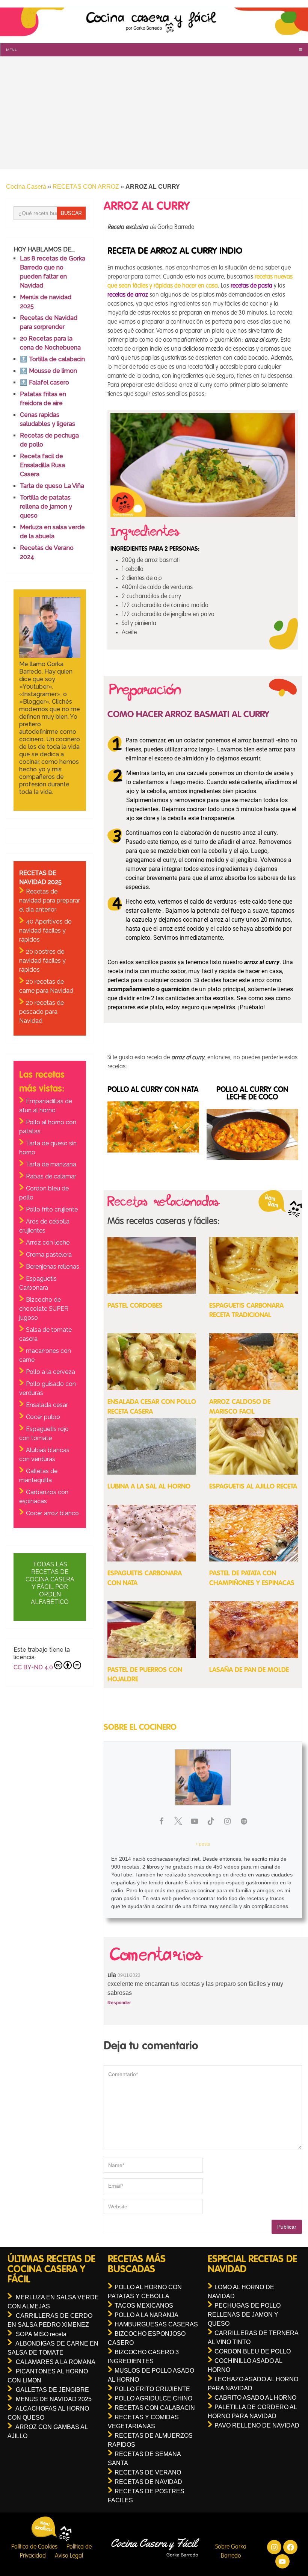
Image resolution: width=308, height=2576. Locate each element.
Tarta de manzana (51, 1164)
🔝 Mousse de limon (48, 371)
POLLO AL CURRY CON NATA (153, 1090)
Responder (119, 2003)
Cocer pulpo (43, 1417)
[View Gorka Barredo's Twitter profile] (178, 1821)
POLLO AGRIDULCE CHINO (153, 2398)
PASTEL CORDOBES (135, 1306)
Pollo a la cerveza (51, 1372)
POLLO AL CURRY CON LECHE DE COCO (252, 1094)
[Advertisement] (154, 113)
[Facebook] (290, 2547)
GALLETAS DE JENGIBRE (52, 2390)
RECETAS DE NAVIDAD (148, 2482)
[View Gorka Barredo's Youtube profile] (195, 1821)
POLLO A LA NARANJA (146, 2315)
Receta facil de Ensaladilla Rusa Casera (42, 465)
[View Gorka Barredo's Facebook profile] (162, 1821)
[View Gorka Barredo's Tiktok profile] (211, 1821)
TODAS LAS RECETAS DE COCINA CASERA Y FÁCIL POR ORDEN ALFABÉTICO (50, 1583)
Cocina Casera (26, 187)
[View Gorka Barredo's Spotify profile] (244, 1821)
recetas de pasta (251, 286)
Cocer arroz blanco (52, 1513)
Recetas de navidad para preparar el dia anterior (50, 900)
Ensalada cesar (47, 1405)
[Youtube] (282, 2561)
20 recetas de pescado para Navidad (42, 1012)
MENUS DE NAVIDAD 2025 (54, 2399)
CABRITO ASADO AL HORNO (255, 2398)
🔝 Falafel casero (45, 382)
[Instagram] (274, 2547)
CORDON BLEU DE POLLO (253, 2351)
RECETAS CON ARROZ (86, 187)
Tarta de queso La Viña (52, 486)
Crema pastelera (49, 1255)
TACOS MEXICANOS (144, 2306)
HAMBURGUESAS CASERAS (156, 2324)
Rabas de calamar (51, 1176)
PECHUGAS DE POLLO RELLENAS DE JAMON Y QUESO (244, 2315)
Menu (12, 50)
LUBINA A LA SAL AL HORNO (149, 1487)
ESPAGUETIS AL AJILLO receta (253, 1487)
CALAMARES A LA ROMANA (56, 2362)
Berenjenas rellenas (53, 1267)
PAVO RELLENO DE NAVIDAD (257, 2425)
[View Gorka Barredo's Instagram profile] (228, 1821)
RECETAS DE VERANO (148, 2472)
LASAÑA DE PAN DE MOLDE (249, 1670)
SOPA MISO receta (41, 2334)
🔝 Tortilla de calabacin (52, 359)
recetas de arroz (128, 295)
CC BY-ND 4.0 (33, 1667)
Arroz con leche (48, 1243)
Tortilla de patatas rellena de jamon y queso (46, 507)
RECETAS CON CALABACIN (155, 2408)
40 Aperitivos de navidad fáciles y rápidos (45, 931)
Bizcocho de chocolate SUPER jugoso (44, 1309)
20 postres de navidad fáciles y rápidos (42, 961)
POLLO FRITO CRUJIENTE (152, 2389)
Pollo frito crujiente (52, 1209)
